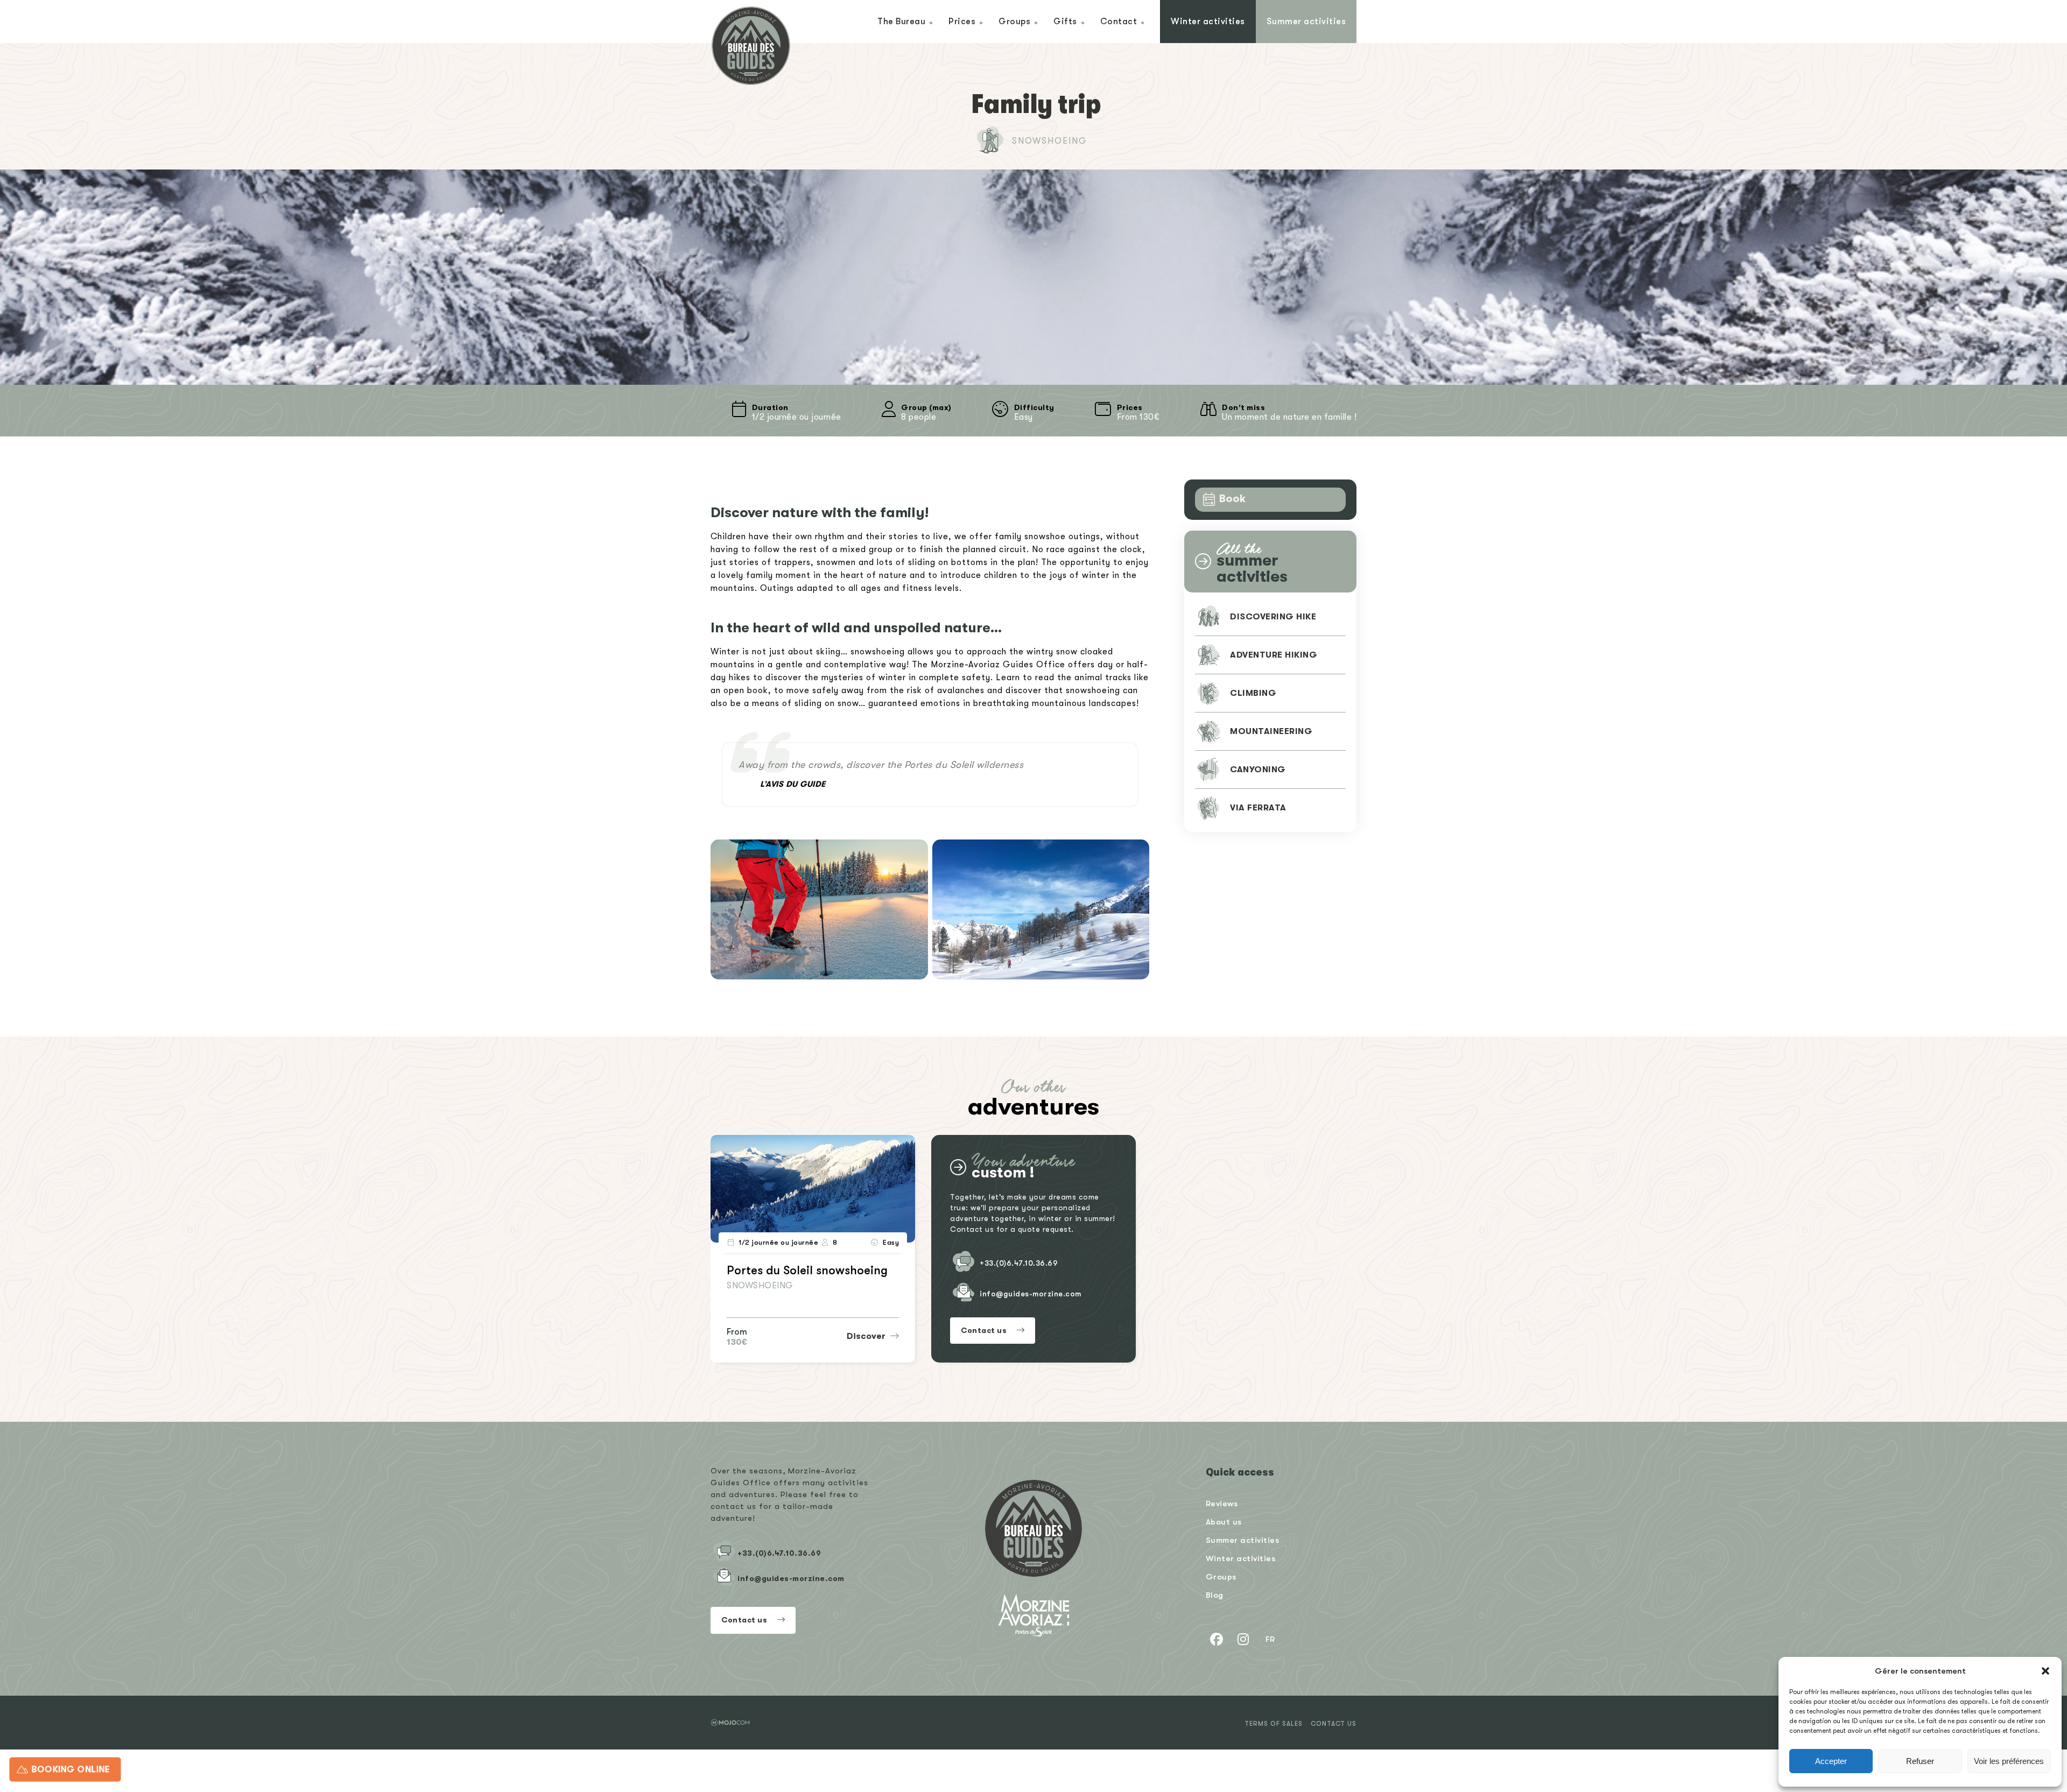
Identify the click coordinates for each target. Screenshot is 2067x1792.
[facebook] (1217, 1639)
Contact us (985, 1330)
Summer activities (1306, 21)
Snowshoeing (1050, 141)
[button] (2045, 1671)
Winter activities (1208, 21)
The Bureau (901, 21)
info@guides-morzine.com (1031, 1294)
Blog (1215, 1595)
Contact (1119, 21)
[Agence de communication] (730, 1723)
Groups (1014, 21)
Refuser (1920, 1761)
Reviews (1222, 1503)
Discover (867, 1336)
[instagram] (1243, 1639)
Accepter (1831, 1761)
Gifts (1065, 21)
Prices (962, 21)
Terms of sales (1274, 1724)
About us (1224, 1522)
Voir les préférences (2009, 1761)
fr (1270, 1639)
